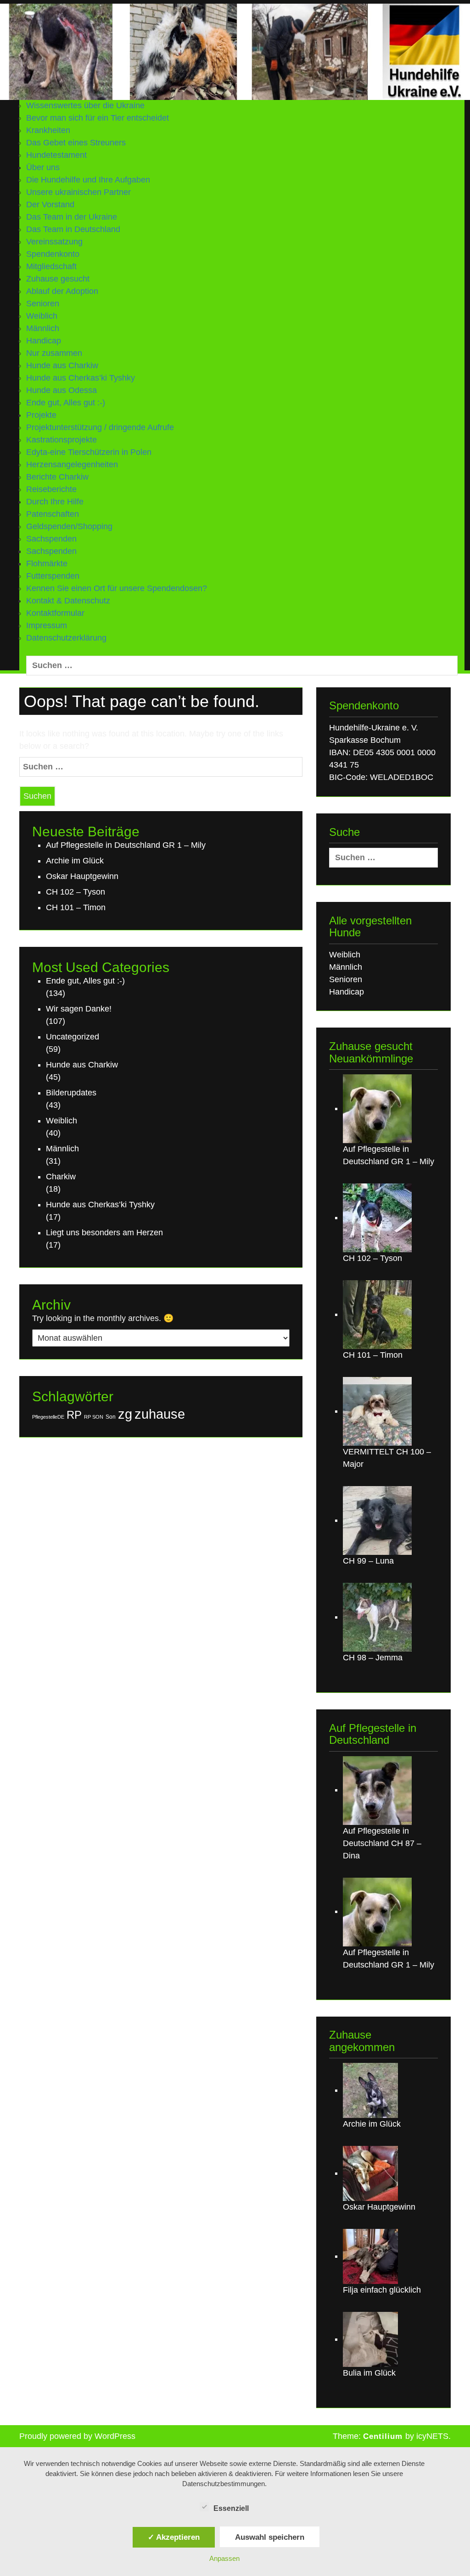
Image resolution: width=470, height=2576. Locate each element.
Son (111, 1417)
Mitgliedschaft (51, 266)
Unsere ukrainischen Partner (78, 192)
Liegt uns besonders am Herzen (104, 1233)
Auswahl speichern (270, 2537)
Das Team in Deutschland (73, 229)
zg (125, 1414)
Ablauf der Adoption (62, 291)
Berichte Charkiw (57, 477)
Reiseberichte (51, 489)
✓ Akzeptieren (174, 2537)
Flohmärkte (47, 564)
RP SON (94, 1417)
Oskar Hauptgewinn (82, 876)
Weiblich (42, 316)
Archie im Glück (75, 861)
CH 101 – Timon (76, 907)
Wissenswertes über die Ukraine (85, 105)
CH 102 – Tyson (76, 892)
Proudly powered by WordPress (77, 2436)
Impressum (47, 625)
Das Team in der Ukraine (72, 217)
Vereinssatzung (54, 242)
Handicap (44, 341)
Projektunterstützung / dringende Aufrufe (100, 427)
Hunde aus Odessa (62, 390)
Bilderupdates (71, 1093)
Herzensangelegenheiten (72, 464)
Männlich (43, 328)
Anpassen (224, 2558)
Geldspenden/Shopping (69, 526)
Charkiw (61, 1177)
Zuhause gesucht (58, 279)
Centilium (383, 2436)
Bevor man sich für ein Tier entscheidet (98, 118)
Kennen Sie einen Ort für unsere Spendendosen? (117, 588)
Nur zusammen (54, 353)
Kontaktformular (55, 613)
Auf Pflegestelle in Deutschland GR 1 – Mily (126, 845)
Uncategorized (73, 1037)
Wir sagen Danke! (79, 1009)
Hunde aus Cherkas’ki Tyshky (81, 378)
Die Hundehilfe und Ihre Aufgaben (88, 180)
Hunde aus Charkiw (62, 365)
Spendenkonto (53, 254)
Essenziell (231, 2508)
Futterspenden (53, 576)
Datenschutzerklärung (66, 638)
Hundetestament (56, 155)
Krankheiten (48, 130)
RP (74, 1415)
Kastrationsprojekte (62, 440)
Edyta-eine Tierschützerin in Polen (89, 452)
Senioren (43, 304)
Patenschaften (53, 514)
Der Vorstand (50, 205)
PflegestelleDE (48, 1417)
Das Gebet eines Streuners (76, 143)
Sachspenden (51, 551)
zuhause (160, 1414)
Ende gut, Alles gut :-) (66, 403)
